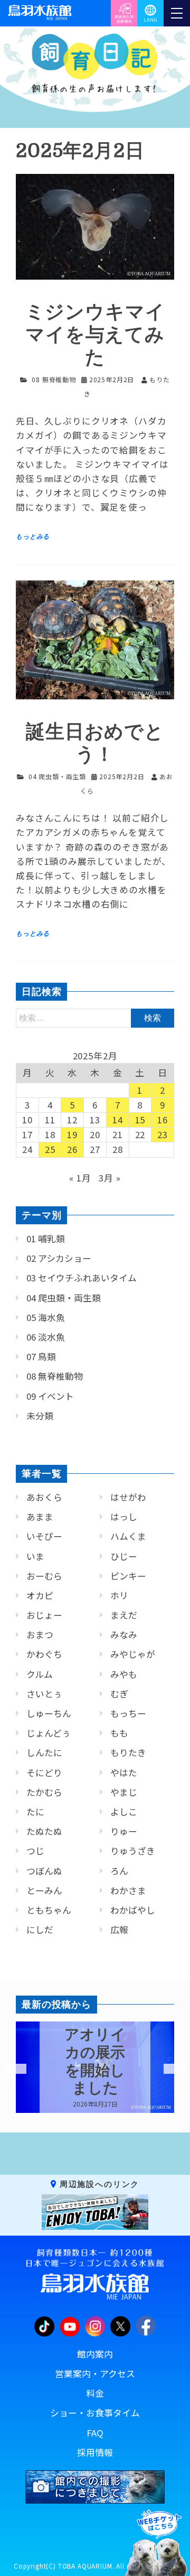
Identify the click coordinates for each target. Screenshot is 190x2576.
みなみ (124, 1635)
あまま (40, 1517)
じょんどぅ (49, 1733)
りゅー (124, 1831)
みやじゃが (133, 1654)
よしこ (124, 1812)
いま (35, 1556)
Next (169, 2069)
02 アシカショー (59, 1258)
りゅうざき (133, 1851)
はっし (124, 1517)
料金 (95, 2393)
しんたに (44, 1752)
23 (163, 1134)
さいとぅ (44, 1694)
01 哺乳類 (46, 1239)
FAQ (95, 2433)
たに (35, 1812)
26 (72, 1149)
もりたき (128, 1752)
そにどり (44, 1772)
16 (163, 1120)
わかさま (128, 1890)
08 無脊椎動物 (54, 379)
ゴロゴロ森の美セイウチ (95, 2061)
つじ (35, 1851)
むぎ (119, 1694)
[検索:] (95, 1017)
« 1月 (80, 1178)
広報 (119, 1929)
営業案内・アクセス (95, 2374)
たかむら (44, 1792)
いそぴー (44, 1536)
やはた (124, 1772)
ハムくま (128, 1536)
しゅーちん (49, 1713)
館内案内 (95, 2354)
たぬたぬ (44, 1831)
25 (50, 1149)
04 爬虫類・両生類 (57, 776)
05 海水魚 (46, 1317)
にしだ (40, 1929)
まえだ (124, 1615)
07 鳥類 (41, 1356)
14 (118, 1120)
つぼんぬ (44, 1871)
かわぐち (44, 1654)
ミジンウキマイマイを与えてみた (95, 335)
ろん (119, 1871)
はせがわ (128, 1497)
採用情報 (95, 2452)
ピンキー (128, 1576)
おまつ (40, 1635)
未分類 (40, 1416)
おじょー (44, 1615)
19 (72, 1134)
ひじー (124, 1556)
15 (140, 1120)
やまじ (124, 1792)
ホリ (119, 1595)
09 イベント (50, 1396)
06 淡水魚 (46, 1337)
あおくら (44, 1497)
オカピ (40, 1595)
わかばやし (133, 1910)
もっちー (128, 1713)
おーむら (44, 1576)
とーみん (44, 1890)
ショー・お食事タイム (95, 2413)
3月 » (110, 1178)
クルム (40, 1674)
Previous (8, 2069)
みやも (124, 1674)
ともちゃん (49, 1910)
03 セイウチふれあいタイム (82, 1278)
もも (119, 1733)
